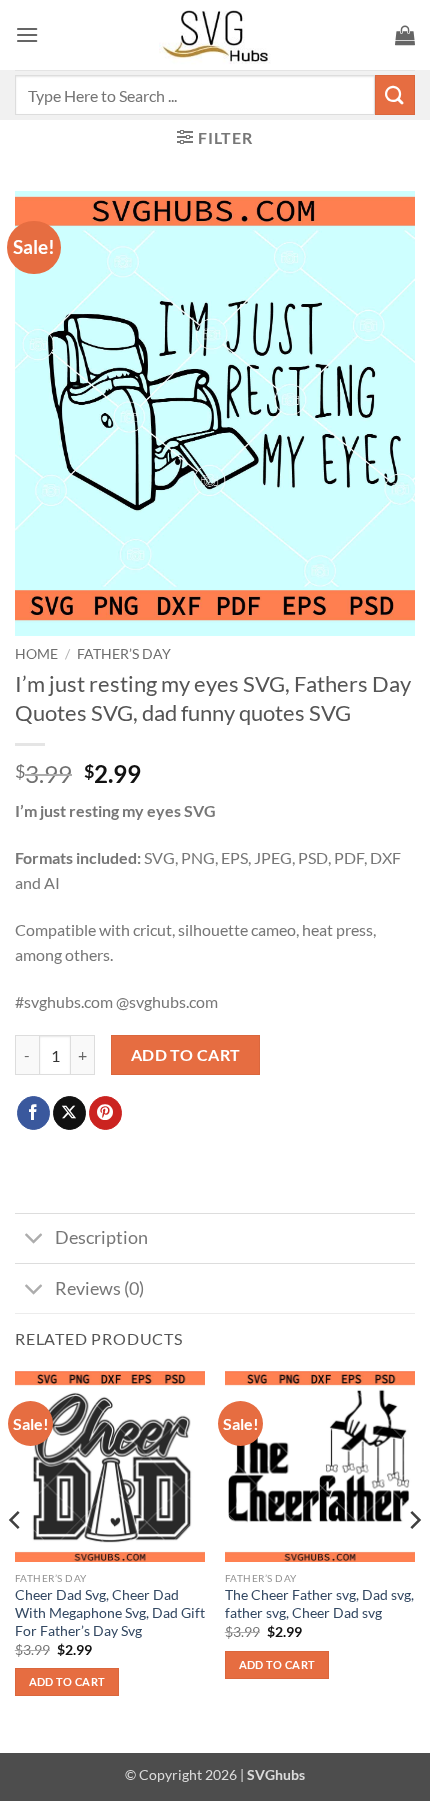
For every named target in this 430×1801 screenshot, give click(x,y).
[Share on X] (69, 1113)
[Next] (414, 1559)
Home (36, 654)
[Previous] (16, 1559)
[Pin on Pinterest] (105, 1113)
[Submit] (395, 94)
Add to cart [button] (67, 1681)
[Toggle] (34, 1240)
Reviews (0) (99, 1288)
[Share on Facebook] (33, 1113)
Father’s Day (124, 654)
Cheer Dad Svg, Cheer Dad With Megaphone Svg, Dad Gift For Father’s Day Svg (110, 1612)
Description (101, 1237)
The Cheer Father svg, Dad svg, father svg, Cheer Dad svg (319, 1604)
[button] (27, 34)
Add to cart (186, 1055)
